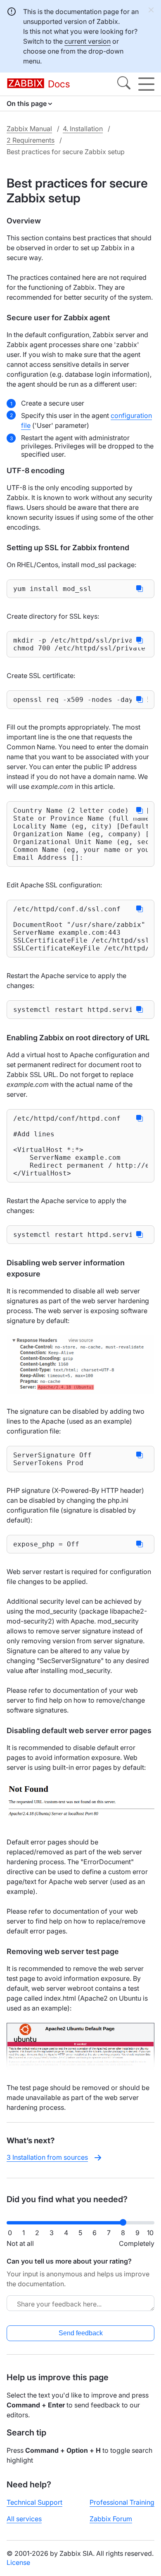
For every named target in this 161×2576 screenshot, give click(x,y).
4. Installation (83, 129)
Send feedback (81, 2333)
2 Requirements (31, 140)
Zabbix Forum (111, 2519)
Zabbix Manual (29, 129)
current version (88, 41)
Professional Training (122, 2502)
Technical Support (34, 2502)
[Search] (124, 84)
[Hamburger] (146, 84)
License (18, 2562)
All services (24, 2519)
